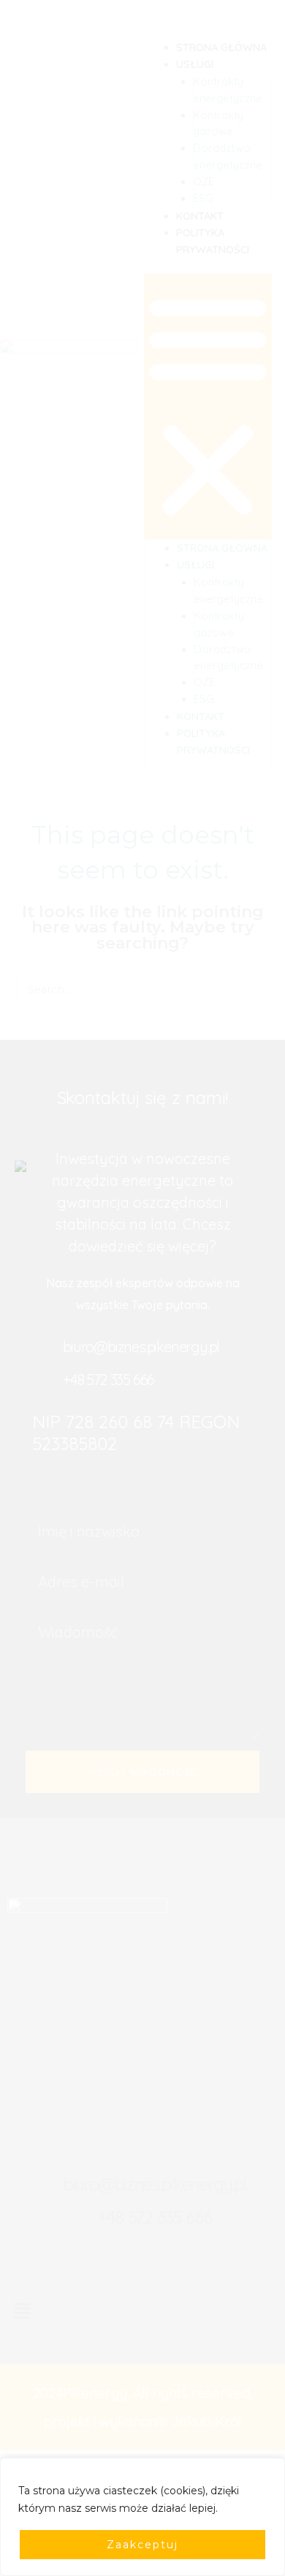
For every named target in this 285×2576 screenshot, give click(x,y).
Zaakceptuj (142, 2545)
